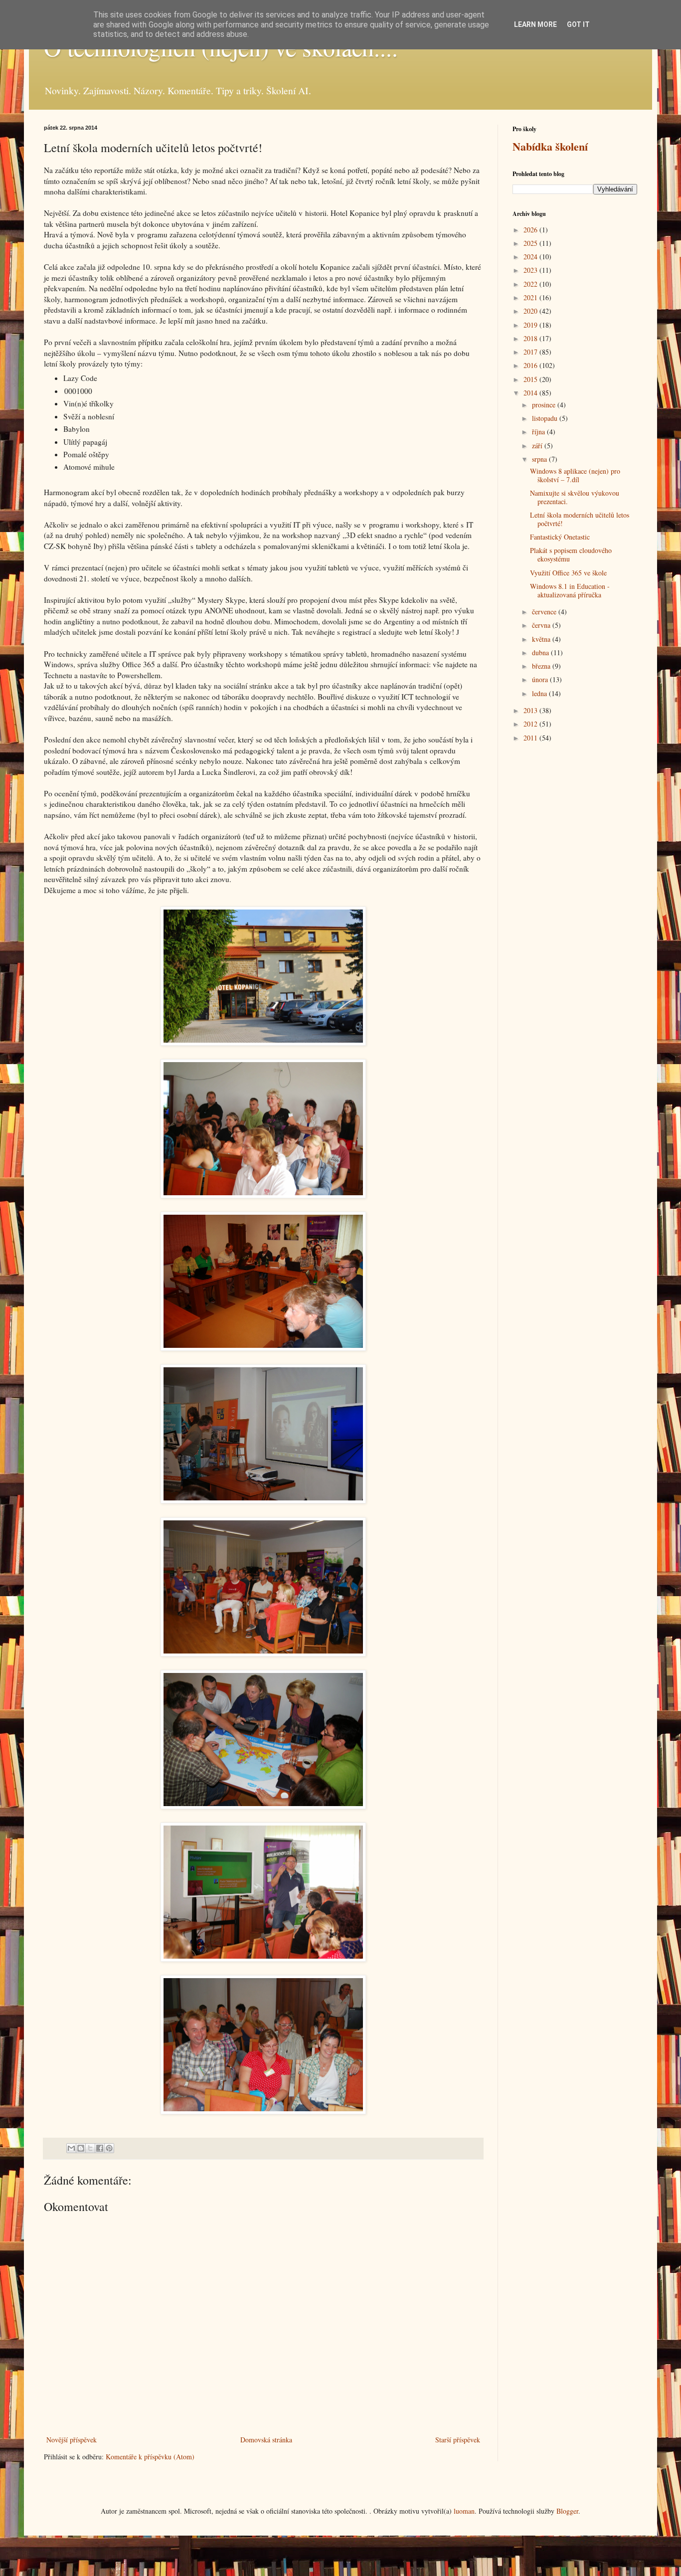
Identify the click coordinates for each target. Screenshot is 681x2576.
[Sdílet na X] (90, 2148)
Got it (578, 24)
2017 (531, 352)
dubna (541, 652)
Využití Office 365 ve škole (568, 573)
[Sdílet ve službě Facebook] (100, 2148)
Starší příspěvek (458, 2440)
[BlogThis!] (81, 2148)
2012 (531, 724)
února (541, 679)
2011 (531, 738)
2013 (531, 710)
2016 (531, 365)
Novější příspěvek (72, 2440)
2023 (531, 270)
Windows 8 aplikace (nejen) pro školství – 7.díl (575, 475)
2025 (531, 243)
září (538, 446)
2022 (531, 284)
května (542, 639)
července (545, 612)
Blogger (567, 2511)
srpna (540, 459)
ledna (540, 693)
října (539, 432)
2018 (531, 338)
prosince (545, 405)
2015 (531, 379)
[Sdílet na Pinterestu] (109, 2148)
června (542, 625)
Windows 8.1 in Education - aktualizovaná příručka (570, 590)
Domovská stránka (266, 2440)
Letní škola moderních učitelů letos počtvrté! (580, 519)
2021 (531, 297)
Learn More (535, 24)
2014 (531, 393)
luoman (464, 2511)
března (542, 666)
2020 (531, 311)
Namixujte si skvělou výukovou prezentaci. (575, 497)
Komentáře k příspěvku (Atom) (150, 2457)
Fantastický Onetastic (560, 537)
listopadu (546, 418)
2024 (531, 257)
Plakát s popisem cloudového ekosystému (571, 554)
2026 (531, 230)
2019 (531, 325)
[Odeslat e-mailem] (71, 2148)
